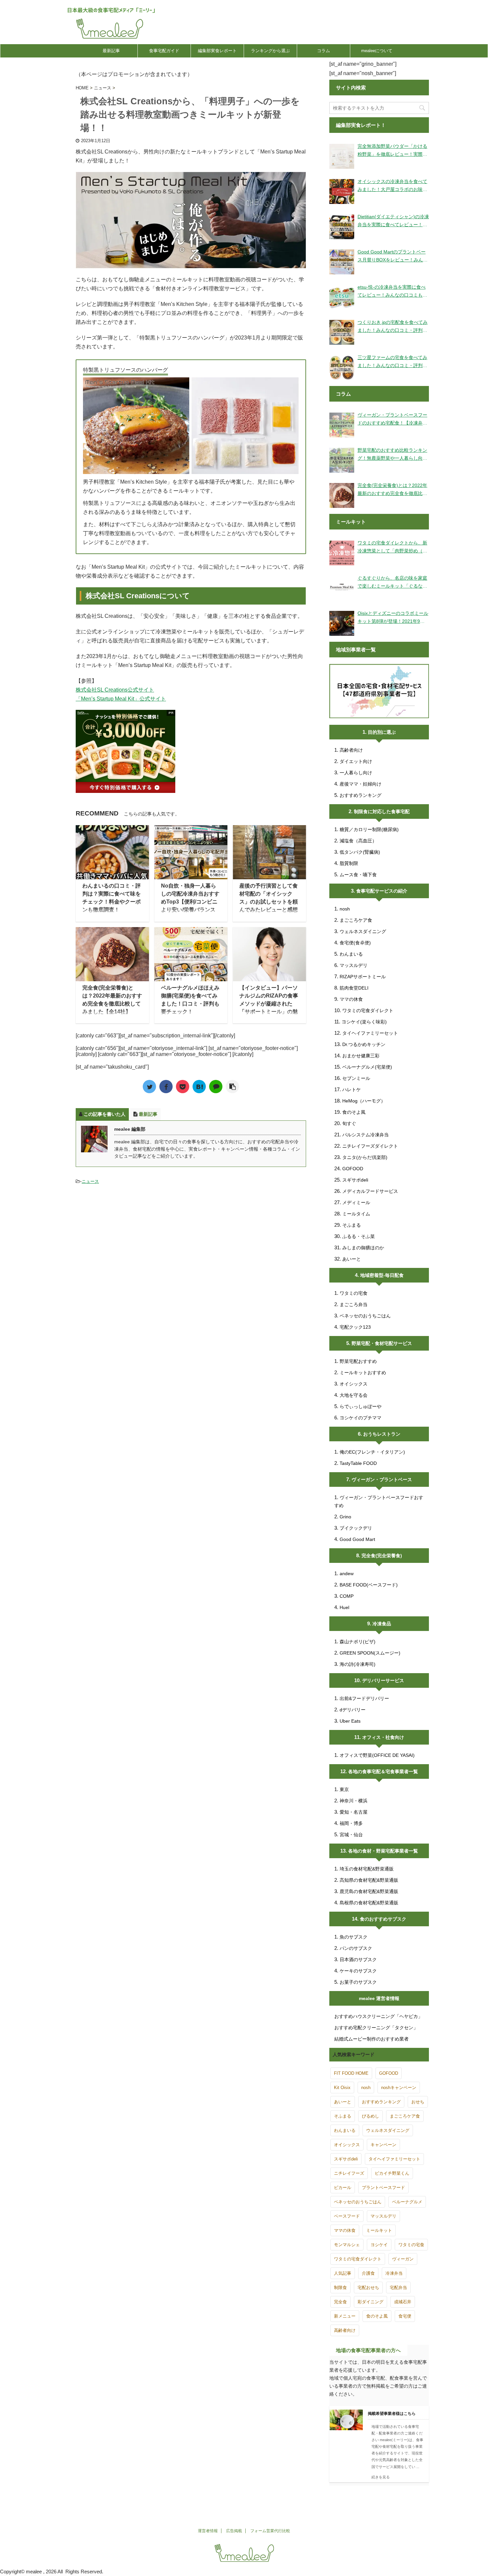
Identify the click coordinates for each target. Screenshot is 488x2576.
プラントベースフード (383, 2188)
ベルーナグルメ (407, 2202)
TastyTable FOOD (358, 1463)
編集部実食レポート (217, 51)
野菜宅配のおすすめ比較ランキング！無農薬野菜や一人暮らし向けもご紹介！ (392, 455)
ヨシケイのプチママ (361, 1418)
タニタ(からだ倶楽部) (365, 1157)
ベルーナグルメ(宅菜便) (367, 1067)
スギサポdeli (355, 1180)
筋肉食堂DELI (354, 988)
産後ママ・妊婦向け (361, 784)
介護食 (368, 2273)
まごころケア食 (356, 920)
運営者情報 (208, 2531)
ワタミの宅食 (354, 1293)
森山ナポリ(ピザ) (358, 1642)
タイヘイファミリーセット (370, 1033)
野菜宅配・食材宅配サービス (382, 1343)
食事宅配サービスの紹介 (382, 891)
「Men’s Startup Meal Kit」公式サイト (121, 699)
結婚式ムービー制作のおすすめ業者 (371, 2039)
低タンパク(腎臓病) (360, 852)
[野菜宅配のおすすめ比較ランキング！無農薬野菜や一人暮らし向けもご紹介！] (342, 460)
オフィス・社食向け (383, 1737)
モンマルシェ (347, 2245)
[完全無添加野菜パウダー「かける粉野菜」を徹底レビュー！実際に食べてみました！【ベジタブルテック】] (342, 156)
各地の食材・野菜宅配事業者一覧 (383, 1851)
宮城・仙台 (351, 1835)
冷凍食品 (382, 1624)
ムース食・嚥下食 (358, 875)
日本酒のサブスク (358, 1959)
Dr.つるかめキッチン (364, 1044)
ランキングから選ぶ (270, 51)
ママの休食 (351, 999)
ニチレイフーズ (349, 2173)
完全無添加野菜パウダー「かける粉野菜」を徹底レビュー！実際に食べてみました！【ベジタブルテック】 (392, 151)
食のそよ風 (354, 1112)
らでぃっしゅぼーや (361, 1406)
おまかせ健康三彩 (361, 1056)
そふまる (352, 1225)
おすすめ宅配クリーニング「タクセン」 (376, 2028)
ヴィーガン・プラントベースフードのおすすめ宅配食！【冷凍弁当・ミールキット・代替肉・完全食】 (392, 420)
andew (347, 1574)
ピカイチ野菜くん (392, 2173)
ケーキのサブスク (358, 1971)
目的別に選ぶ (382, 732)
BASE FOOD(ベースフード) (369, 1585)
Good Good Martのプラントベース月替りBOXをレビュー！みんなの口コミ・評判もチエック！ (393, 256)
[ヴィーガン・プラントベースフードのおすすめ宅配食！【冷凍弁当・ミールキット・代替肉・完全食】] (342, 425)
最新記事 (111, 51)
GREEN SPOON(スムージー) (370, 1653)
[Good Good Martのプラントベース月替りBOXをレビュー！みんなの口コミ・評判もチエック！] (342, 262)
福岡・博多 (351, 1823)
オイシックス (354, 1384)
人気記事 (343, 2273)
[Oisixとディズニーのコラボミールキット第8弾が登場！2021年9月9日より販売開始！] (342, 623)
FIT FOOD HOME (351, 2073)
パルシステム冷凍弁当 (366, 1135)
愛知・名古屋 (354, 1812)
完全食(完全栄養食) (382, 1556)
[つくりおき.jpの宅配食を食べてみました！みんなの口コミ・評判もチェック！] (342, 332)
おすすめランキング (361, 795)
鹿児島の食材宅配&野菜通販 (369, 1891)
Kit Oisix (342, 2088)
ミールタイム (356, 1214)
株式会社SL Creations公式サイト (115, 690)
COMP (347, 1596)
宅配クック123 (355, 1327)
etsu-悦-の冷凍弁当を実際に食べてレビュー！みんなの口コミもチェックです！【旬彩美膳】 (392, 292)
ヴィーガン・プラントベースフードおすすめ (379, 1501)
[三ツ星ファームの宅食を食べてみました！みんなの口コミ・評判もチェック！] (342, 368)
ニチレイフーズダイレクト (370, 1146)
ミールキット (379, 2230)
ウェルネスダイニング (363, 931)
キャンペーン (383, 2145)
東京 (344, 1789)
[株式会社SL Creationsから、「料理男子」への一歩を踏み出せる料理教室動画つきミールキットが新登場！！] (199, 1087)
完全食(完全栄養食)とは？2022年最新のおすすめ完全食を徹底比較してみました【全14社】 (392, 490)
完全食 (340, 2302)
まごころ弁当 (354, 1304)
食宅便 (405, 2316)
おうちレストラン (382, 1434)
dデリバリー (353, 1710)
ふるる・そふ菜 (359, 1236)
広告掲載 (234, 2531)
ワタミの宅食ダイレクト (368, 1010)
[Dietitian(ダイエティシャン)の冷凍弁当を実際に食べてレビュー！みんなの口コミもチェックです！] (342, 227)
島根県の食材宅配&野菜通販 (369, 1903)
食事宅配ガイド (164, 51)
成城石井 (403, 2302)
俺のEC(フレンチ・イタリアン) (372, 1452)
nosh (345, 909)
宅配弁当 (398, 2288)
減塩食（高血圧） (358, 841)
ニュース (90, 1181)
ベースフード (347, 2216)
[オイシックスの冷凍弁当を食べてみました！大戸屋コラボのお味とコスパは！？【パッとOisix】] (342, 191)
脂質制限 (349, 863)
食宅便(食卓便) (355, 943)
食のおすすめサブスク (383, 1919)
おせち (418, 2102)
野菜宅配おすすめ (358, 1361)
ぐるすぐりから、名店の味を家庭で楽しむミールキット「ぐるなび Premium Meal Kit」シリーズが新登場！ (392, 583)
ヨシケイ (379, 2245)
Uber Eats (350, 1721)
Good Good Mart (357, 1539)
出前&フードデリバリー (364, 1698)
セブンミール (356, 1078)
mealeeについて (377, 51)
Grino (345, 1517)
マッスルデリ (354, 965)
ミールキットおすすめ (363, 1373)
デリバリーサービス (383, 1680)
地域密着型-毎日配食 (382, 1275)
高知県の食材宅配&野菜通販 (369, 1880)
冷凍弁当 (394, 2273)
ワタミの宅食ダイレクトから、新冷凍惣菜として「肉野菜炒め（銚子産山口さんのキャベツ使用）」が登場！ (392, 547)
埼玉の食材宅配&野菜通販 (367, 1869)
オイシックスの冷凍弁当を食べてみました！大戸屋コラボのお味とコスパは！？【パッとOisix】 (392, 186)
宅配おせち (368, 2288)
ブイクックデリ (356, 1528)
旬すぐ (349, 1123)
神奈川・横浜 (354, 1801)
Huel (344, 1607)
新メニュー (345, 2316)
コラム (324, 51)
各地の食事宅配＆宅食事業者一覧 (383, 1771)
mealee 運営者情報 (379, 1998)
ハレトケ (352, 1090)
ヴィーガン (403, 2259)
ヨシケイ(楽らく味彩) (364, 1022)
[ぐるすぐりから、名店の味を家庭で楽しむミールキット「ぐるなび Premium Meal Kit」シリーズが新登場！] (342, 588)
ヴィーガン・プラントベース (382, 1479)
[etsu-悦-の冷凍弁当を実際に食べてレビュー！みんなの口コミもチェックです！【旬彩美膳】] (342, 297)
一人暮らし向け (356, 773)
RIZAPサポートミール (363, 977)
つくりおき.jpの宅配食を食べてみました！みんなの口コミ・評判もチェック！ (393, 327)
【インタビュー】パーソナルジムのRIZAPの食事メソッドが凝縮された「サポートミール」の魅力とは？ (269, 1004)
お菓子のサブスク (358, 1982)
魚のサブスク (354, 1937)
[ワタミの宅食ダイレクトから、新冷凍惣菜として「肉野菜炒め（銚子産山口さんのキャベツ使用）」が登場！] (342, 553)
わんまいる (351, 954)
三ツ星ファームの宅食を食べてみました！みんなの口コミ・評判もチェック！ (392, 362)
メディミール (356, 1202)
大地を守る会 (354, 1395)
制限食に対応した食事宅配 (382, 811)
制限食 (340, 2288)
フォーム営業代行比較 (270, 2531)
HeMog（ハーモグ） (364, 1101)
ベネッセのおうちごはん (365, 1316)
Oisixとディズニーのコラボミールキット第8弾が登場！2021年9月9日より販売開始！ (393, 618)
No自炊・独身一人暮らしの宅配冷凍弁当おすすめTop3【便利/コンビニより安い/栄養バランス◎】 (190, 902)
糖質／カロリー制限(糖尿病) (369, 829)
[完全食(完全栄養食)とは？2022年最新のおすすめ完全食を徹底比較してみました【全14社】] (342, 495)
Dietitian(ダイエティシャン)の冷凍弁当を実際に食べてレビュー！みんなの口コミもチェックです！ (393, 221)
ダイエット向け (356, 761)
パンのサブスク (356, 1948)
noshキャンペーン (399, 2088)
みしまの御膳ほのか (363, 1248)
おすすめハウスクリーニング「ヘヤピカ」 (378, 2016)
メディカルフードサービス (370, 1191)
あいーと (352, 1259)
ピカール (343, 2188)
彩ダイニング (370, 2302)
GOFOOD (353, 1169)
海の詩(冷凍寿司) (358, 1664)
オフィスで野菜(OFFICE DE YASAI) (377, 1755)
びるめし (370, 2116)
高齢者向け (351, 750)
